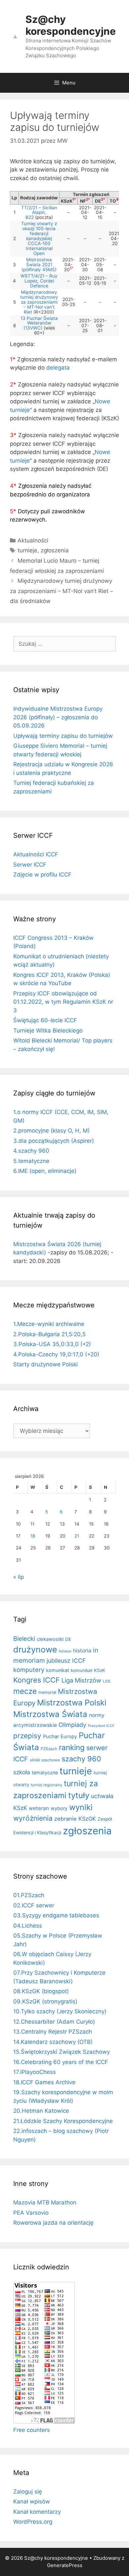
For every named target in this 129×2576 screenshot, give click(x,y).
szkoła (22, 1772)
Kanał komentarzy (37, 2512)
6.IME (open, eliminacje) (45, 1171)
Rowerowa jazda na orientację (53, 2223)
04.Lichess (28, 1926)
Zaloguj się (28, 2492)
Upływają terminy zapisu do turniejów (63, 736)
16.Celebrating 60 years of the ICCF (61, 2062)
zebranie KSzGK (75, 1819)
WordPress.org (33, 2522)
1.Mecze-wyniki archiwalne (49, 1324)
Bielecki (24, 1639)
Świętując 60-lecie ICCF (45, 1020)
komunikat (58, 1670)
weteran (39, 1808)
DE (68, 1639)
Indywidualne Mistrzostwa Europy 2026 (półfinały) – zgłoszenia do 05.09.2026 (58, 717)
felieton (65, 1651)
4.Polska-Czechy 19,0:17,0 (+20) (56, 1354)
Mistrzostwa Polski (72, 1703)
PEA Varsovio (31, 2213)
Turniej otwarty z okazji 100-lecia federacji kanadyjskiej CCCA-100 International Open (39, 238)
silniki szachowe (45, 1760)
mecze (25, 1691)
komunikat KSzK (88, 1670)
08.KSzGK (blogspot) (41, 1991)
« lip (19, 1577)
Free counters (32, 2430)
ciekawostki (50, 1639)
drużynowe (35, 1649)
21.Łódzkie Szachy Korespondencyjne (63, 2121)
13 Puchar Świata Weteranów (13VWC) (39, 323)
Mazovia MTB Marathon (45, 2202)
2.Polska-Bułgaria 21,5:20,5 (49, 1334)
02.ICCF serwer (34, 1905)
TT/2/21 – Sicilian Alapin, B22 (39, 213)
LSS (107, 1681)
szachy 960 (81, 1759)
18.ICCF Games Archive (44, 2082)
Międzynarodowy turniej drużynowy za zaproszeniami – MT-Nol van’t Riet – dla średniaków (62, 591)
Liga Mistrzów (81, 1680)
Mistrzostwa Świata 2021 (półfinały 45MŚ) (39, 265)
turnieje (27, 550)
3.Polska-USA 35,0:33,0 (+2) (52, 1344)
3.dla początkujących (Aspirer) (54, 1141)
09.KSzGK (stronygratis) (45, 2001)
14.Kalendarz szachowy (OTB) (53, 2042)
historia (82, 1651)
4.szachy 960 (31, 1151)
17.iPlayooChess (35, 2072)
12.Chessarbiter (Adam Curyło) (54, 2022)
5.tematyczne (31, 1161)
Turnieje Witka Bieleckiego (48, 1031)
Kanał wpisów (32, 2501)
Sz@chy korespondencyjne (71, 25)
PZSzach (49, 1749)
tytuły (79, 1795)
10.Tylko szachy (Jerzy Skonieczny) (60, 2011)
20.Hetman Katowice (41, 2111)
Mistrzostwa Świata (50, 1714)
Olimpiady (72, 1725)
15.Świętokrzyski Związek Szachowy (62, 2052)
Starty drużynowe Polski (45, 1364)
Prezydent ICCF (101, 1726)
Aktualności (33, 540)
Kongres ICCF (37, 1680)
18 (33, 1536)
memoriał (47, 1692)
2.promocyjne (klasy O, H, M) (51, 1131)
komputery (29, 1670)
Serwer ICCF (30, 865)
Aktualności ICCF (36, 854)
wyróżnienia (33, 1818)
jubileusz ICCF (66, 1661)
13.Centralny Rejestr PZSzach (53, 2032)
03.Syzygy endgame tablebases (56, 1915)
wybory (59, 1808)
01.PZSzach (29, 1895)
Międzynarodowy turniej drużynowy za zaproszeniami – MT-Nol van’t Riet (39, 302)
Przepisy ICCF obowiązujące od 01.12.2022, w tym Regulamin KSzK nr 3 (63, 1002)
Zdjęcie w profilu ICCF (42, 875)
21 (77, 1536)
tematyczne (45, 1772)
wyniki (81, 1807)
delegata (58, 368)
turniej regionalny (46, 1785)
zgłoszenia (55, 550)
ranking (72, 1747)
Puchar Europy (60, 1737)
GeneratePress (65, 2565)
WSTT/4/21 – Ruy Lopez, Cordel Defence (39, 281)
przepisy (27, 1736)
